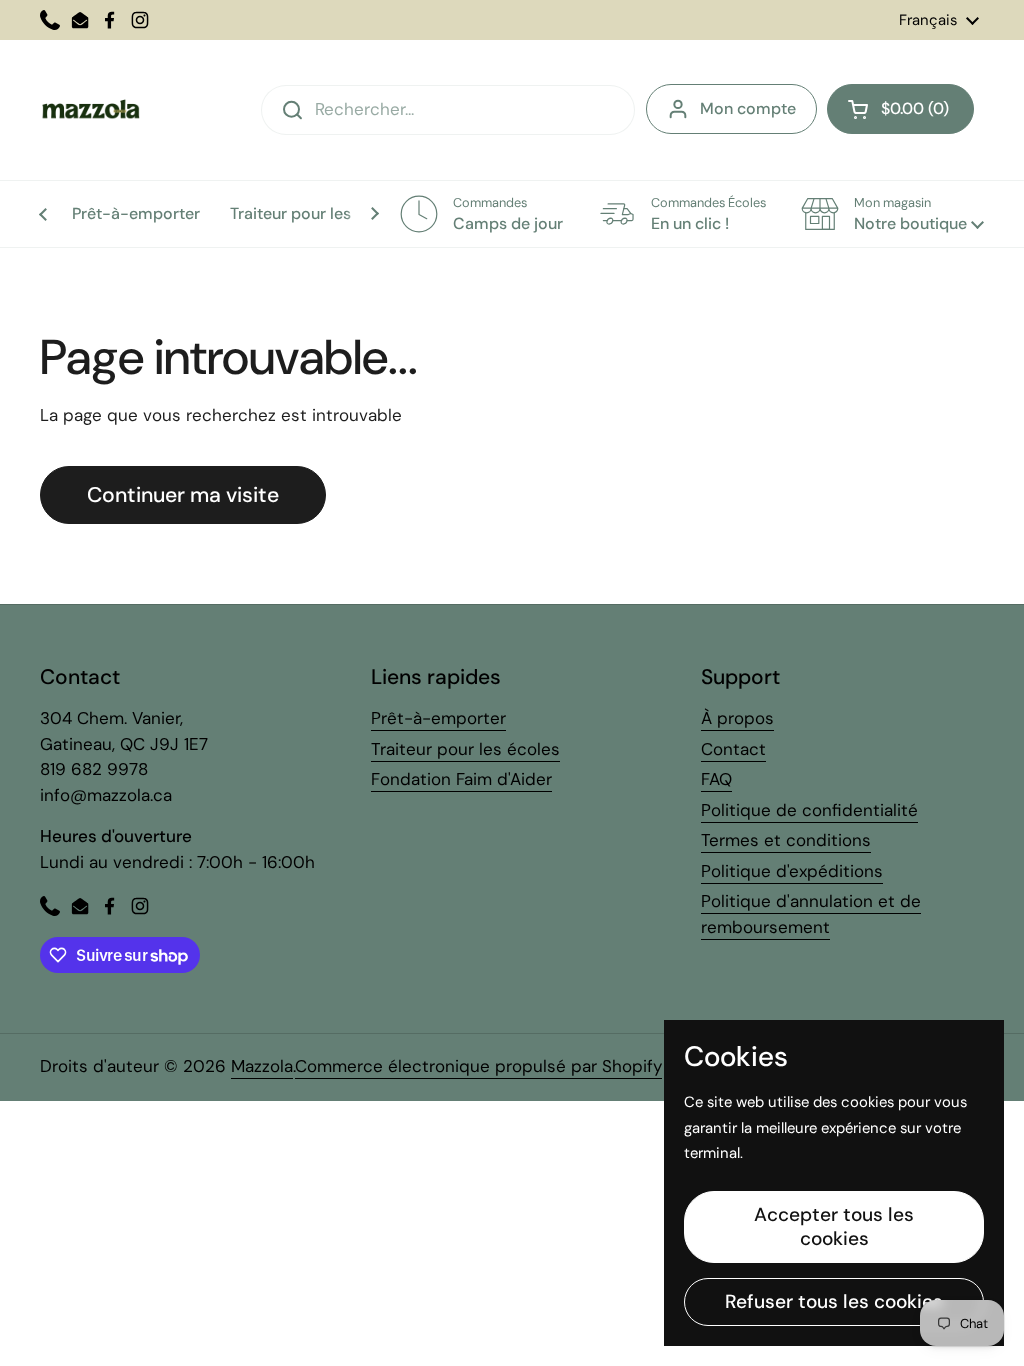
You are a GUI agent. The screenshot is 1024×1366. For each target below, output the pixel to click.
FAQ (716, 779)
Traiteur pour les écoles (465, 749)
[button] (900, 109)
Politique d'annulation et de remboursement (811, 914)
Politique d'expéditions (792, 871)
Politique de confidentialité (809, 810)
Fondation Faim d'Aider (461, 779)
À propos (737, 718)
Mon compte (748, 108)
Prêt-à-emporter (438, 718)
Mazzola (262, 1066)
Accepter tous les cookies (834, 1226)
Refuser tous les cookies (834, 1301)
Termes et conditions (786, 840)
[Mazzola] (90, 110)
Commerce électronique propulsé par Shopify (478, 1066)
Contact (733, 749)
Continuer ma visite (183, 495)
